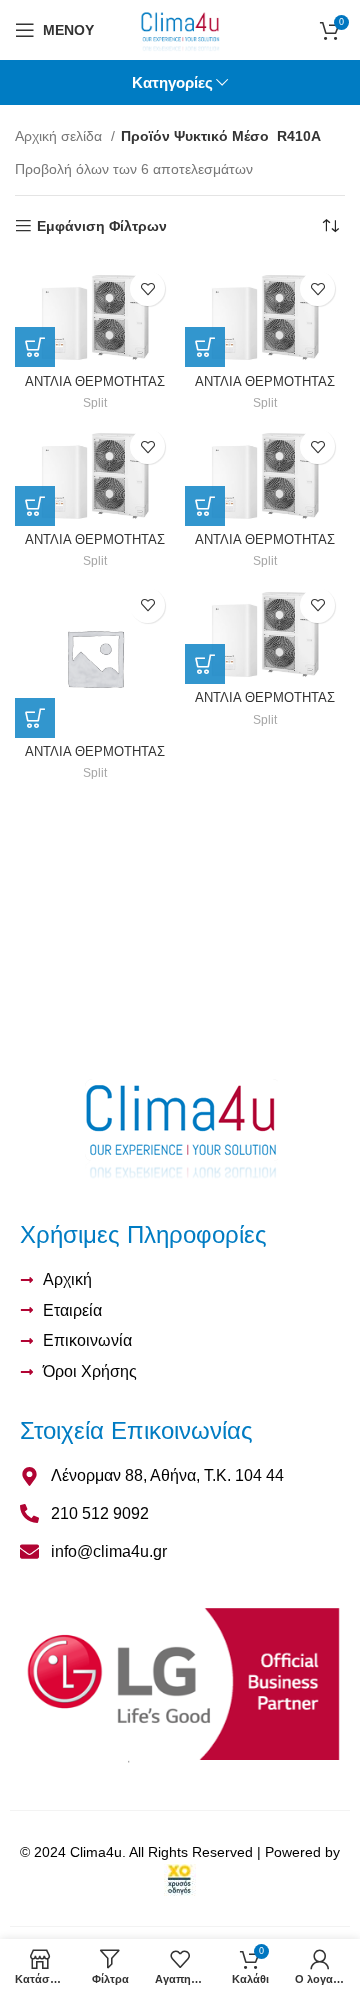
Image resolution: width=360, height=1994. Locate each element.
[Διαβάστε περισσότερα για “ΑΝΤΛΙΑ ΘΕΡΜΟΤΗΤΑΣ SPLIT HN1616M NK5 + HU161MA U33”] (205, 347)
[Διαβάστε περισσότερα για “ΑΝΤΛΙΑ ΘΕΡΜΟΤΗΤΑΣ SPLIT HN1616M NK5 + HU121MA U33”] (35, 347)
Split (95, 403)
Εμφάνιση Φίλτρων (102, 226)
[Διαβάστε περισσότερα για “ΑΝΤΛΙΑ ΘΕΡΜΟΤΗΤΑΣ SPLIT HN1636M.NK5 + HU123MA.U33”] (205, 506)
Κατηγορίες (172, 82)
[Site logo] (180, 29)
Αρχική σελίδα (60, 136)
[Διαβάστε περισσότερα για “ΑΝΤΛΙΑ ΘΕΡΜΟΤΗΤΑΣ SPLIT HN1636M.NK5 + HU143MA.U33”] (35, 718)
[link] (180, 1879)
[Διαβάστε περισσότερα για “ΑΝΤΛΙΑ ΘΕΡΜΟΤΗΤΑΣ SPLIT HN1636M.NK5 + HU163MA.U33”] (205, 664)
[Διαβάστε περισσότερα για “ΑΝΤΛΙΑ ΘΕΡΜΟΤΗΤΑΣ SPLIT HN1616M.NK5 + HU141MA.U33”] (35, 506)
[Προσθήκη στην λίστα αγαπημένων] (147, 288)
